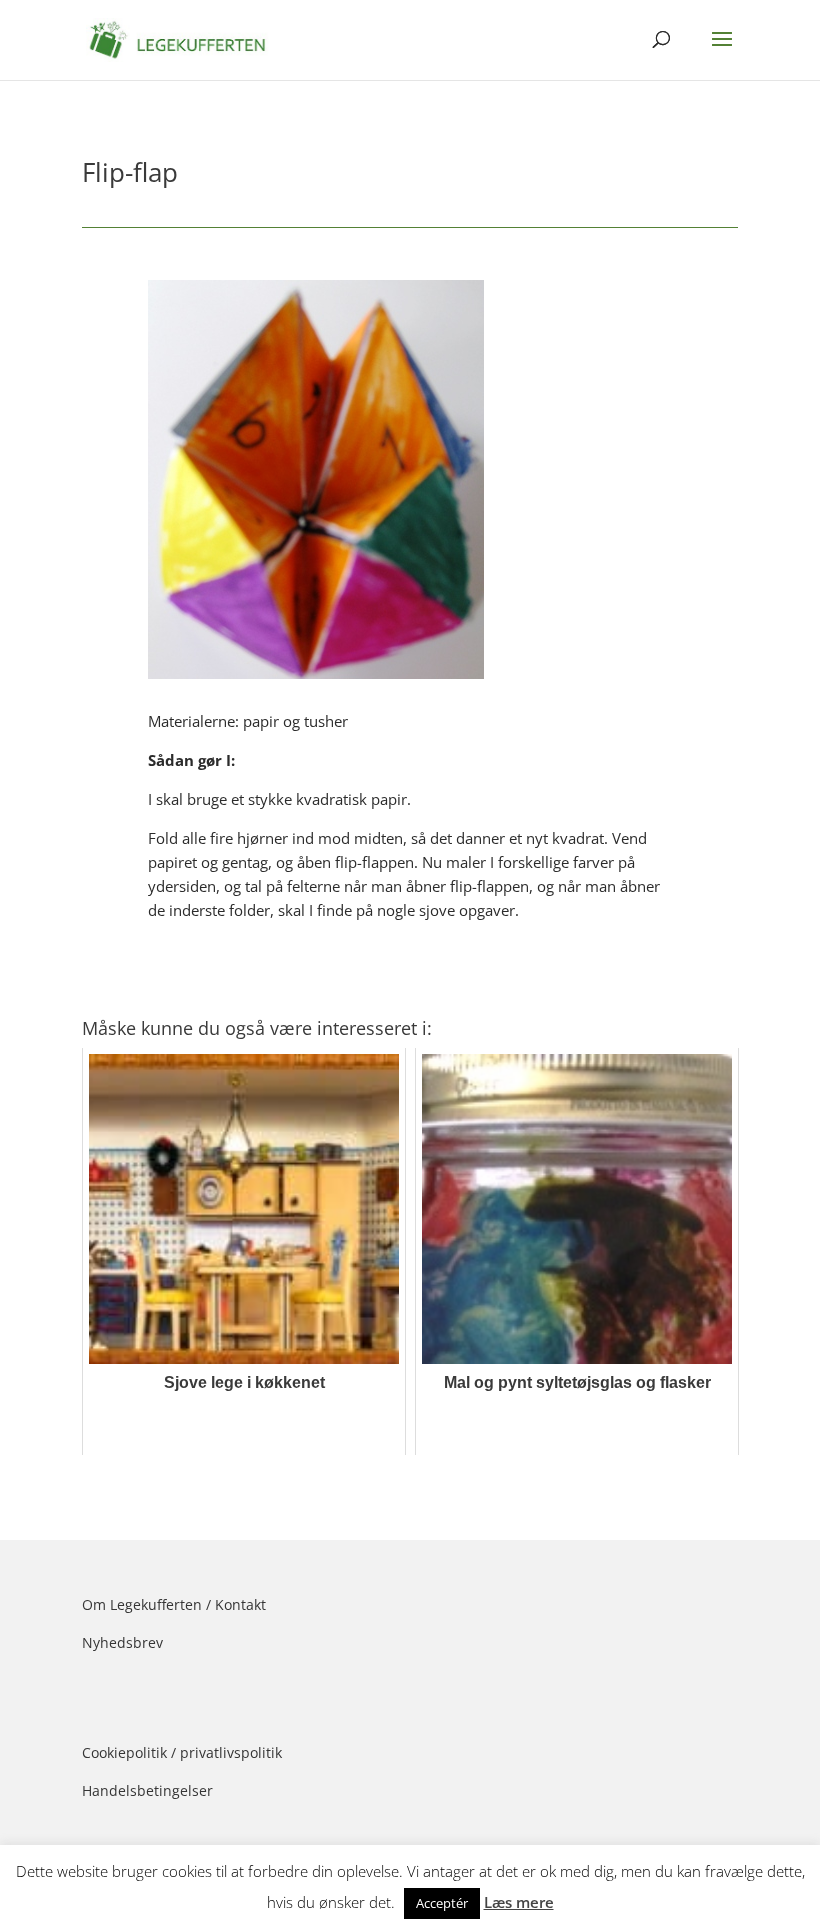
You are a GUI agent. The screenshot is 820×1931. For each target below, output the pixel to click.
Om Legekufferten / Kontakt (174, 1604)
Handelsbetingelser (147, 1790)
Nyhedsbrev (122, 1642)
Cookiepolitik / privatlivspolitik (182, 1752)
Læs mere (519, 1902)
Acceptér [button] (442, 1903)
